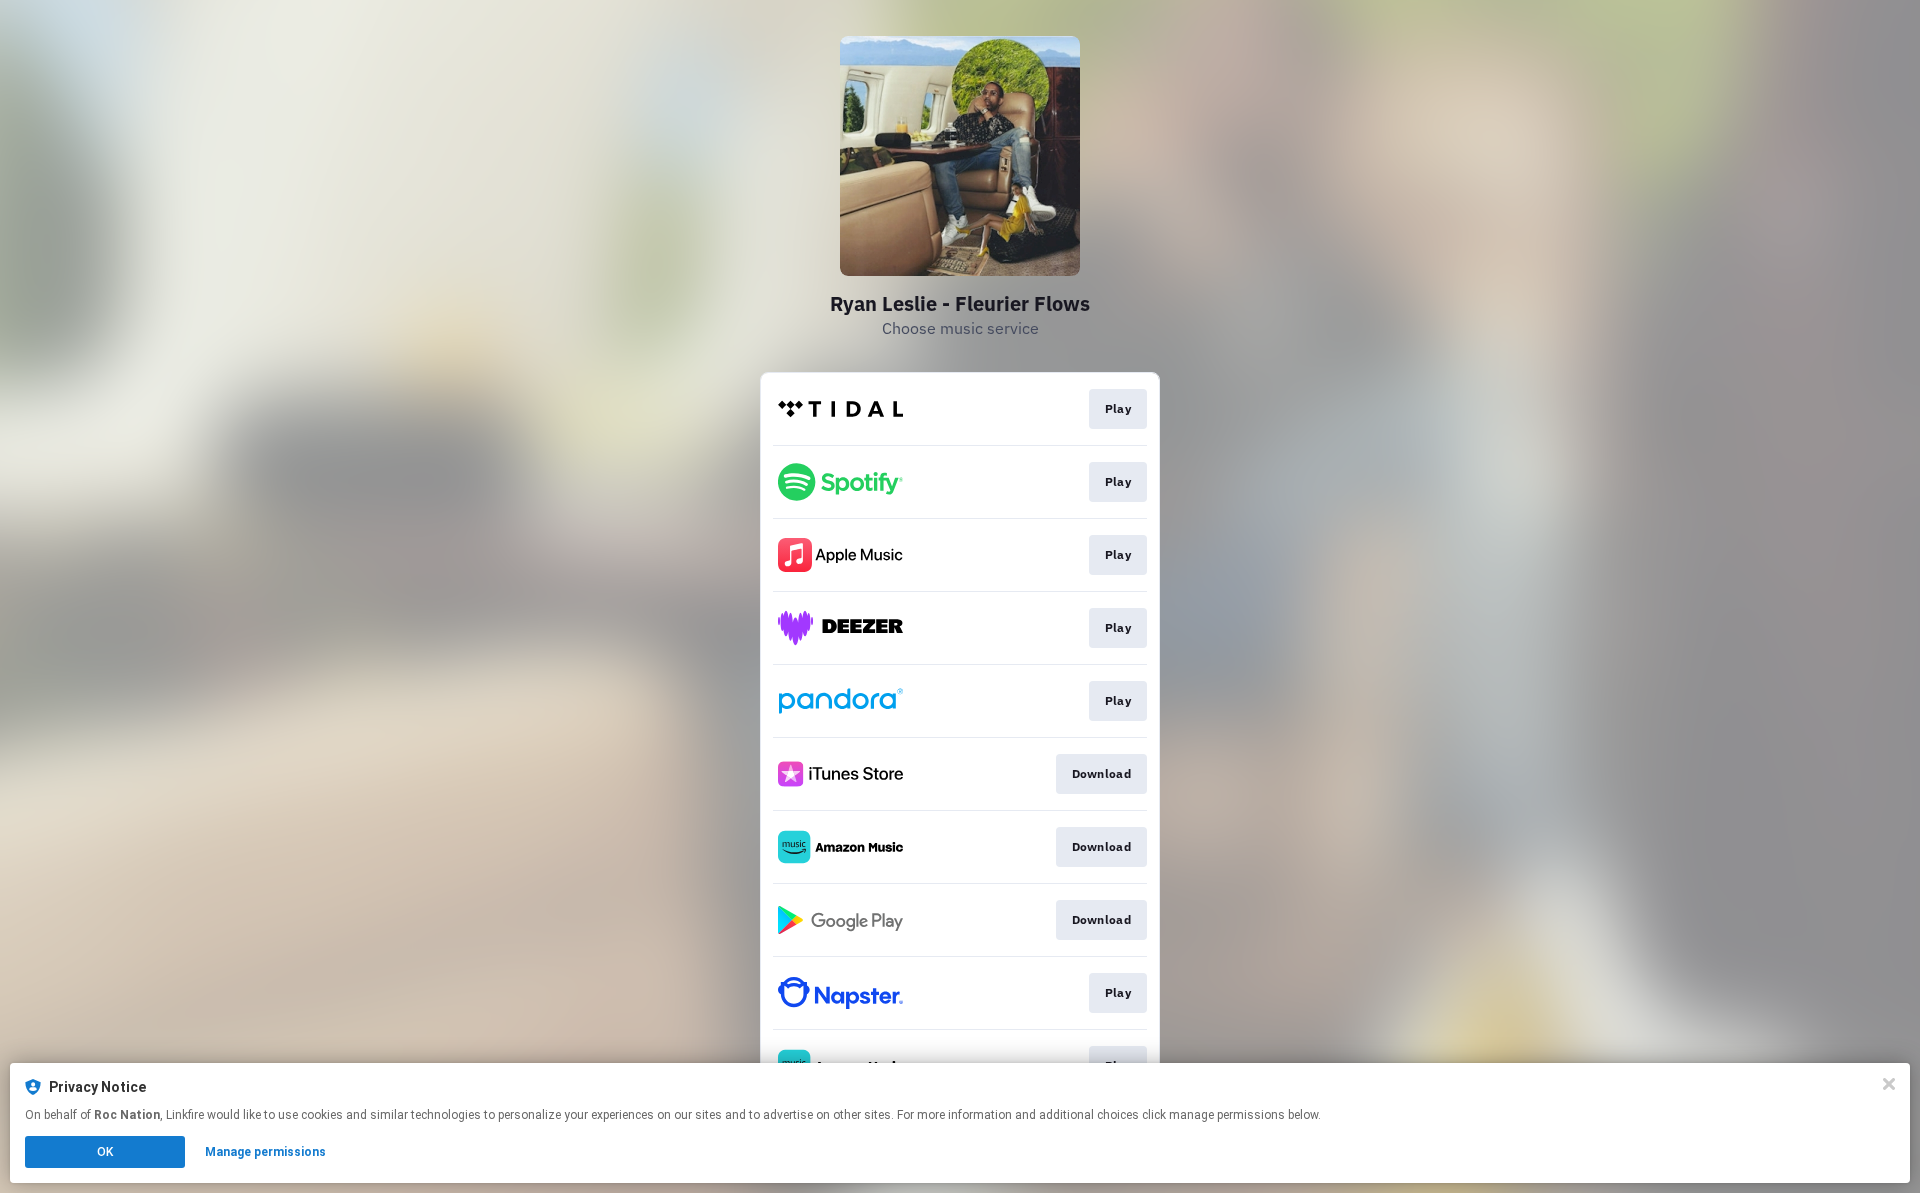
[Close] (1889, 1084)
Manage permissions (265, 1152)
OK (105, 1152)
